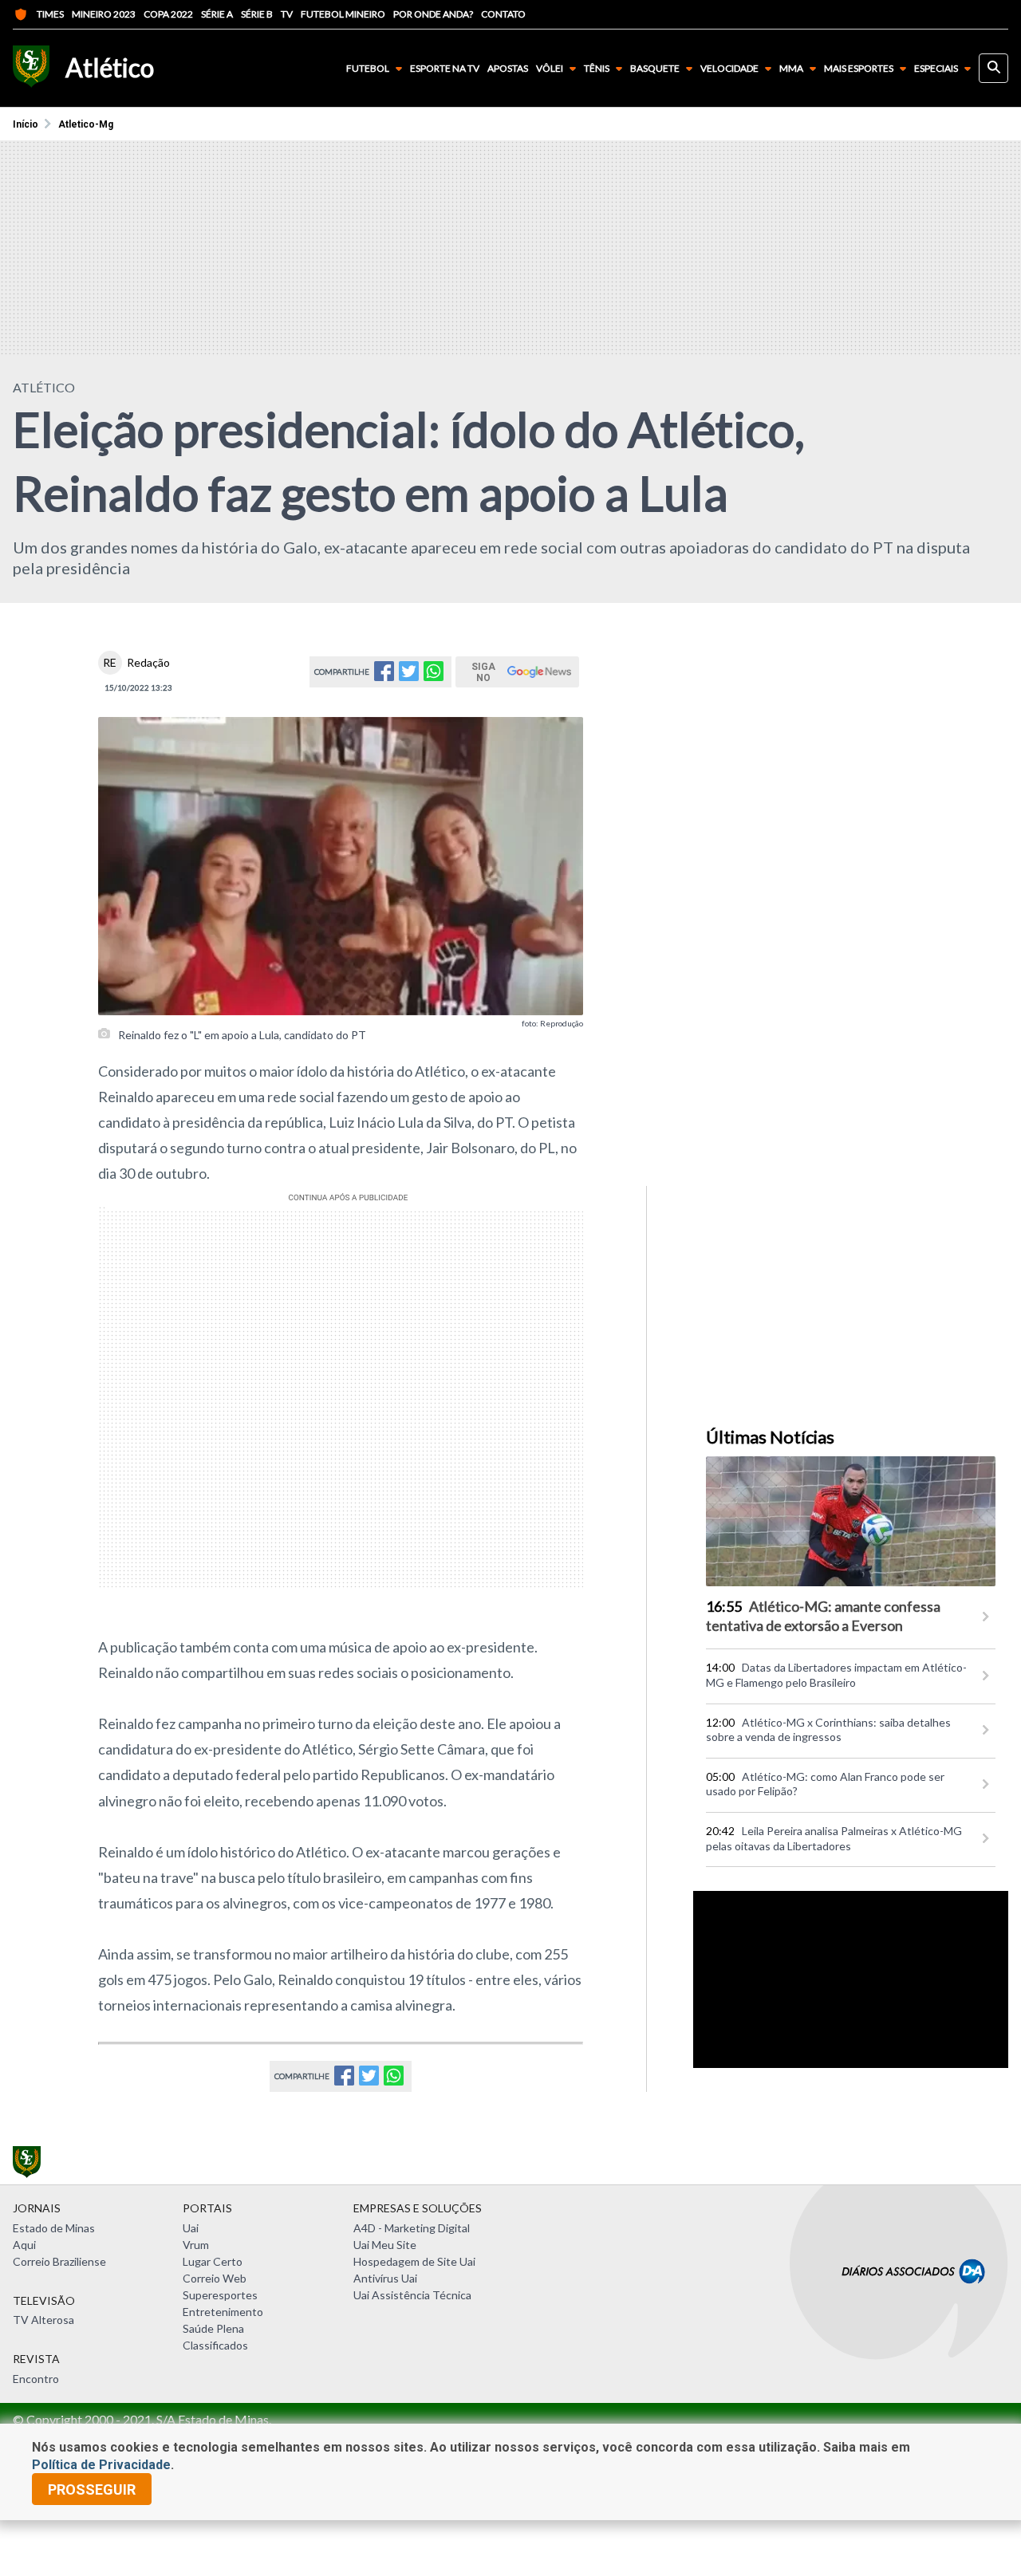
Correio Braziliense (59, 2261)
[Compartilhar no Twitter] (409, 676)
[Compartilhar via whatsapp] (434, 676)
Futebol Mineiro (343, 14)
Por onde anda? (433, 14)
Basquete (655, 68)
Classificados (215, 2345)
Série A (217, 14)
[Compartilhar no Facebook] (384, 676)
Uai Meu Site (385, 2245)
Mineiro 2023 (104, 14)
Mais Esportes (859, 68)
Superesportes (220, 2295)
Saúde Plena (213, 2328)
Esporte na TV (445, 69)
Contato (503, 14)
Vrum (196, 2245)
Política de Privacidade (101, 2465)
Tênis (597, 68)
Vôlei (550, 68)
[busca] (993, 68)
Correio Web (215, 2278)
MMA (791, 68)
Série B (257, 14)
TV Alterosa (43, 2320)
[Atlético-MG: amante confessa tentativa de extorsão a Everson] (851, 1521)
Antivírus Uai (385, 2278)
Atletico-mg (86, 124)
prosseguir (92, 2489)
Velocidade (729, 68)
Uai (191, 2228)
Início (26, 124)
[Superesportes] (31, 68)
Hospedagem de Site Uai (414, 2261)
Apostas (508, 69)
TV (287, 14)
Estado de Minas (54, 2228)
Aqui (24, 2245)
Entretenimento (223, 2312)
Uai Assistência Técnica (412, 2295)
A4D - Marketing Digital (412, 2228)
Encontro (36, 2379)
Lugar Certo (213, 2261)
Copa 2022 (168, 14)
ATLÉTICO (44, 387)
